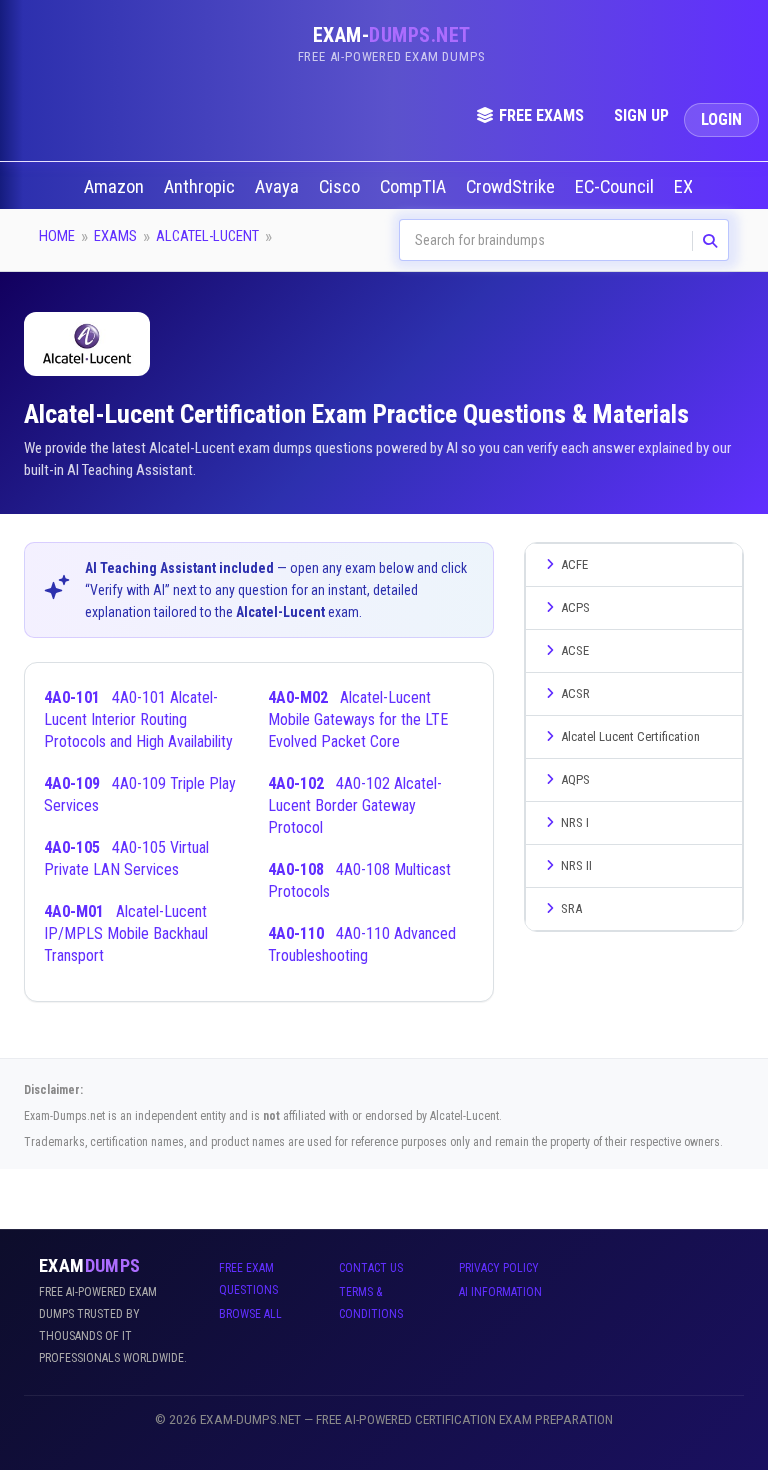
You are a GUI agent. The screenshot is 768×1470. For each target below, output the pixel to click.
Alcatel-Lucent (207, 236)
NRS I (575, 822)
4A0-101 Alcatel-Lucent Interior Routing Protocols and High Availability (138, 719)
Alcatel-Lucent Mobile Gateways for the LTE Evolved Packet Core (358, 719)
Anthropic (201, 187)
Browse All (250, 1314)
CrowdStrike (512, 187)
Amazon (116, 187)
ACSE (575, 650)
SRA (571, 908)
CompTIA (415, 187)
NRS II (576, 865)
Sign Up (641, 115)
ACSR (575, 693)
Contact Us (371, 1268)
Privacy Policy (499, 1268)
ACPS (575, 607)
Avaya (279, 187)
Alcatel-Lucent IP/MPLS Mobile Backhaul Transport (126, 933)
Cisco (341, 187)
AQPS (575, 779)
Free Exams (541, 115)
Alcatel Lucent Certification (630, 736)
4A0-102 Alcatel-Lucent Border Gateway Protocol (355, 805)
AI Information (500, 1292)
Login (721, 119)
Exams (115, 236)
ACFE (574, 564)
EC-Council (616, 187)
